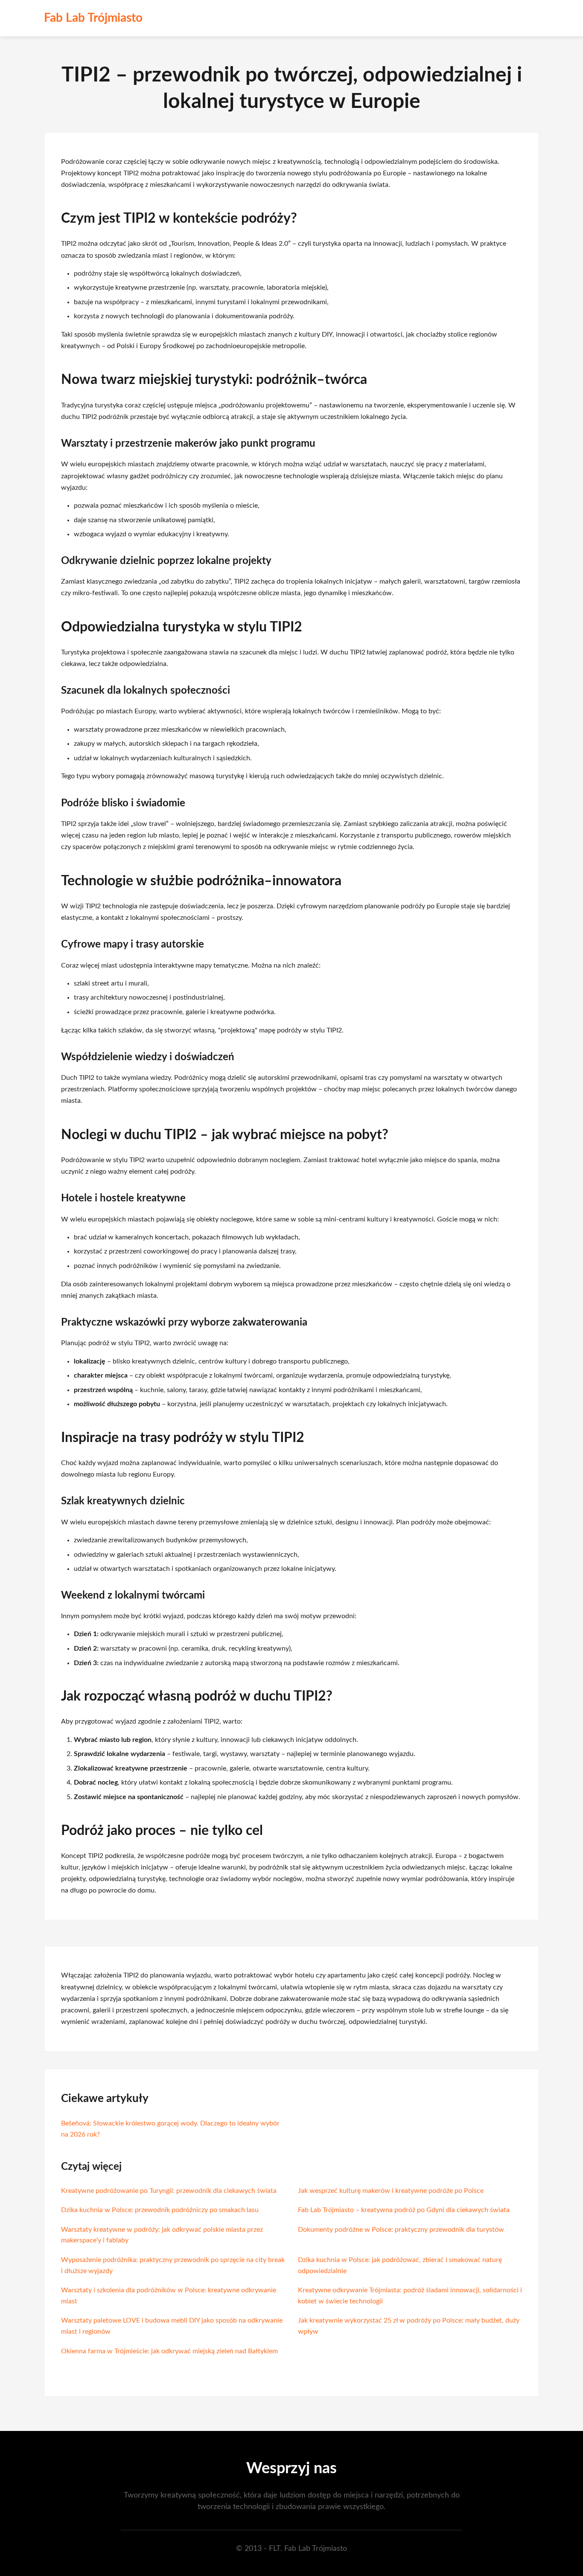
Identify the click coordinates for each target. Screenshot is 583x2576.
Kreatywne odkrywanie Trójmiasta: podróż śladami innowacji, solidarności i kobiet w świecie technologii (410, 2296)
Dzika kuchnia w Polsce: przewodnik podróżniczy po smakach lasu (160, 2210)
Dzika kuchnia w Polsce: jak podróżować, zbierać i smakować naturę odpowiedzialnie (400, 2265)
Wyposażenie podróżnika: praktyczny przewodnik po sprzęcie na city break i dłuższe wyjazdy (173, 2265)
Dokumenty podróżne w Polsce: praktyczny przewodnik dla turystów (401, 2230)
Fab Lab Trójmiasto (93, 18)
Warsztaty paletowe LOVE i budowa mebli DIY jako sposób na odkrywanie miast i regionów (172, 2326)
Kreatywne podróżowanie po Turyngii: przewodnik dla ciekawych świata (169, 2191)
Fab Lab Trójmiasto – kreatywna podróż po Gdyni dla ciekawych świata (404, 2210)
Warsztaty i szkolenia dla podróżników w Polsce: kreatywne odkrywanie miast (169, 2296)
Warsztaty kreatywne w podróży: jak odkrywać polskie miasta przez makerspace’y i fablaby (162, 2235)
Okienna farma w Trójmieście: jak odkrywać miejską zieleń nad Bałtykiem (169, 2351)
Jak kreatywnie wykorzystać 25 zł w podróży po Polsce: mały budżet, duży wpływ (409, 2326)
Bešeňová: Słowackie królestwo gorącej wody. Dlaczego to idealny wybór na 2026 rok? (170, 2129)
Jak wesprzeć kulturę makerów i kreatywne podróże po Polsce (391, 2191)
